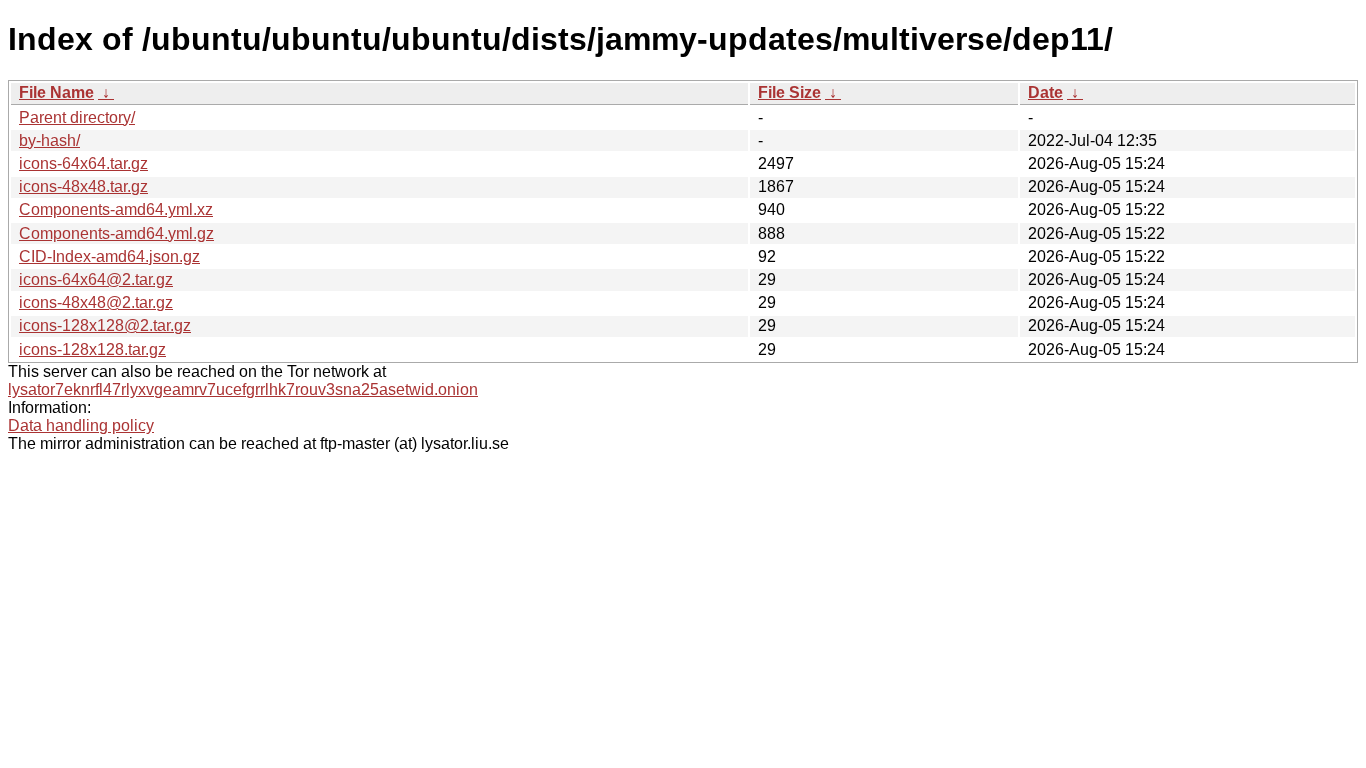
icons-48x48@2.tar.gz (96, 302)
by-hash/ (49, 140)
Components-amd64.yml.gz (116, 233)
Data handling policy (81, 425)
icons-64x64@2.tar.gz (96, 279)
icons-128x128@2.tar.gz (105, 325)
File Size (789, 92)
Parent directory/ (77, 117)
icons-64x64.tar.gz (83, 163)
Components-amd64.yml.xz (116, 209)
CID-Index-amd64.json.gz (109, 256)
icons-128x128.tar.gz (92, 349)
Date (1045, 92)
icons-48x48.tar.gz (83, 186)
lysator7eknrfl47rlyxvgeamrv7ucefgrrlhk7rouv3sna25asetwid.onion (243, 389)
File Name (56, 92)
